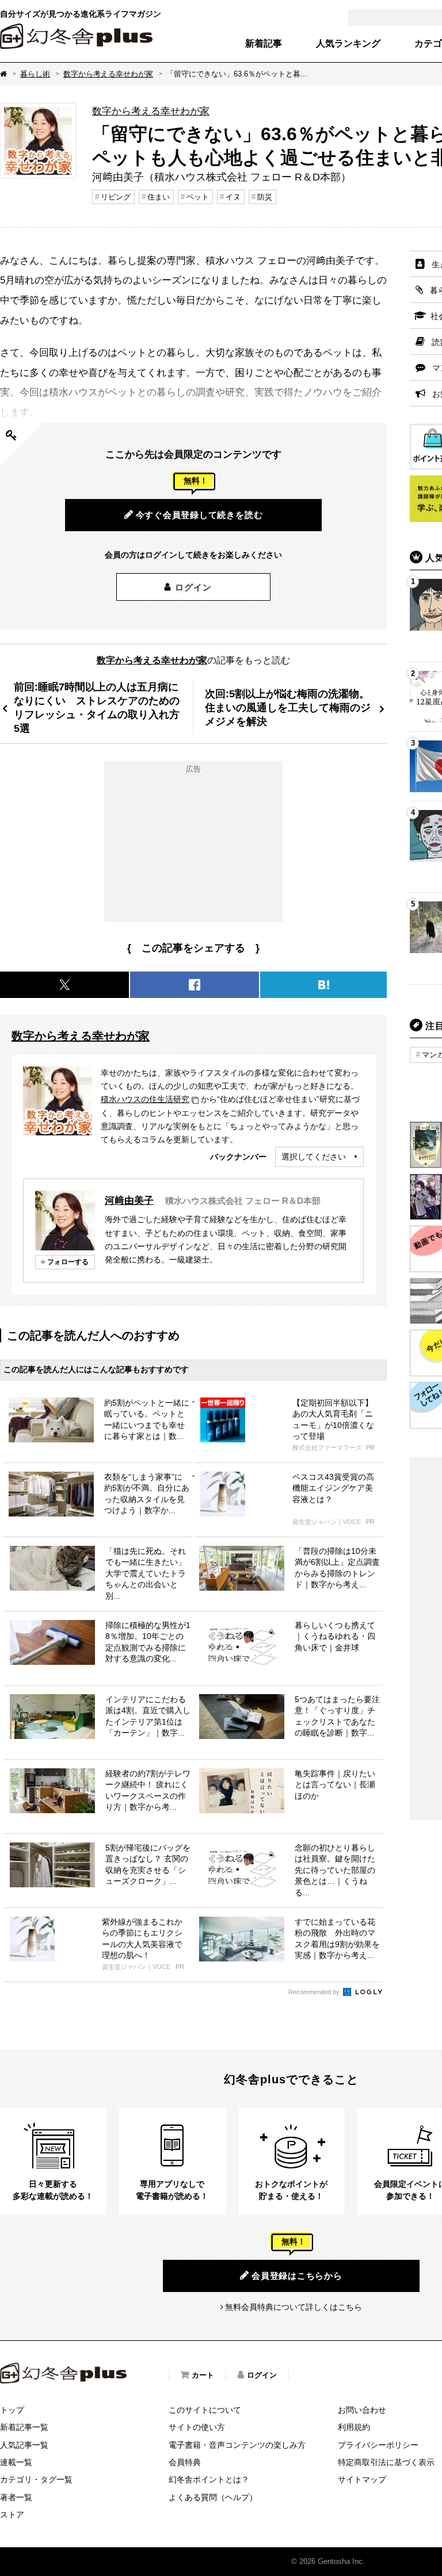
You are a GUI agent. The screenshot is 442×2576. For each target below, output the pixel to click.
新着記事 (264, 44)
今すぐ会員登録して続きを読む (199, 515)
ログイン (193, 587)
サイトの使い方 (197, 2427)
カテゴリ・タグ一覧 (36, 2479)
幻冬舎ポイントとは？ (209, 2479)
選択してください (314, 1157)
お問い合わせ (362, 2410)
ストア (12, 2514)
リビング (116, 197)
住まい (159, 197)
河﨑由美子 (129, 1200)
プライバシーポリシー (378, 2445)
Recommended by (315, 1992)
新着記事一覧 (24, 2427)
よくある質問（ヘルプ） (213, 2497)
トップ (12, 2410)
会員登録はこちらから (297, 2276)
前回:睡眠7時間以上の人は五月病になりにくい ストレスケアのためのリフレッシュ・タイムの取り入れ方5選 (97, 707)
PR (370, 1448)
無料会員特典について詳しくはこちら (294, 2307)
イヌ (233, 197)
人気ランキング (348, 44)
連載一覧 (16, 2462)
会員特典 (185, 2462)
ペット (198, 197)
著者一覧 (16, 2497)
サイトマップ (362, 2479)
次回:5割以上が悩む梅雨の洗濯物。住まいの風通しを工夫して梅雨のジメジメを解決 (288, 707)
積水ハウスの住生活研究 (145, 1099)
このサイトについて (205, 2410)
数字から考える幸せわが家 (108, 74)
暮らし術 (35, 74)
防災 (265, 197)
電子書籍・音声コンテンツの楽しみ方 (237, 2445)
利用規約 (354, 2427)
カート (203, 2375)
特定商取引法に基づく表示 (386, 2462)
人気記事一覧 (24, 2445)
